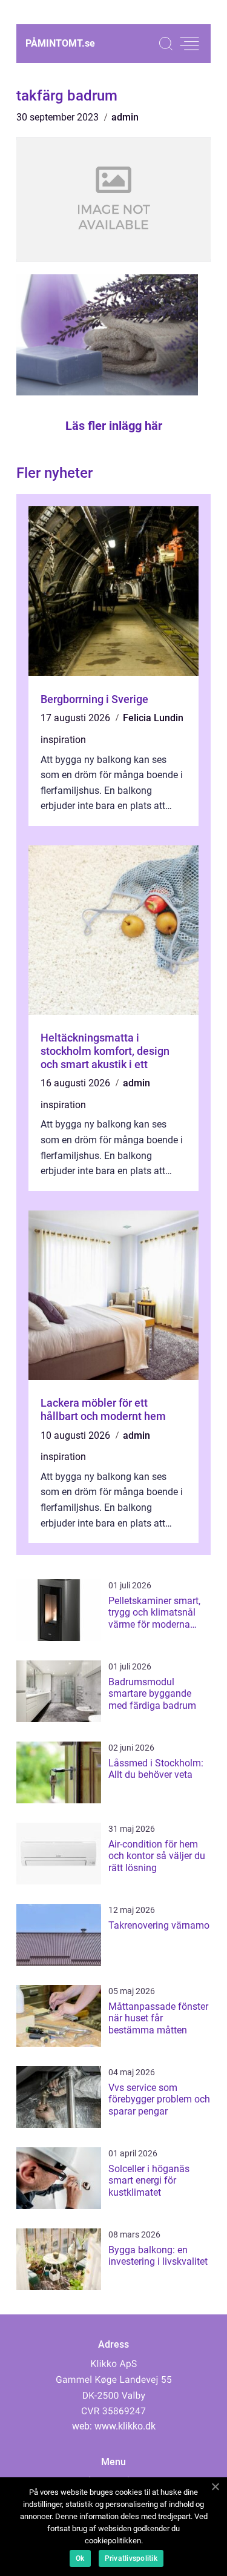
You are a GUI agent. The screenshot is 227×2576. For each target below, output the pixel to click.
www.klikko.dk (125, 2426)
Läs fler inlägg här (114, 426)
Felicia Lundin (153, 718)
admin (125, 117)
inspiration (63, 740)
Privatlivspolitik (131, 2558)
